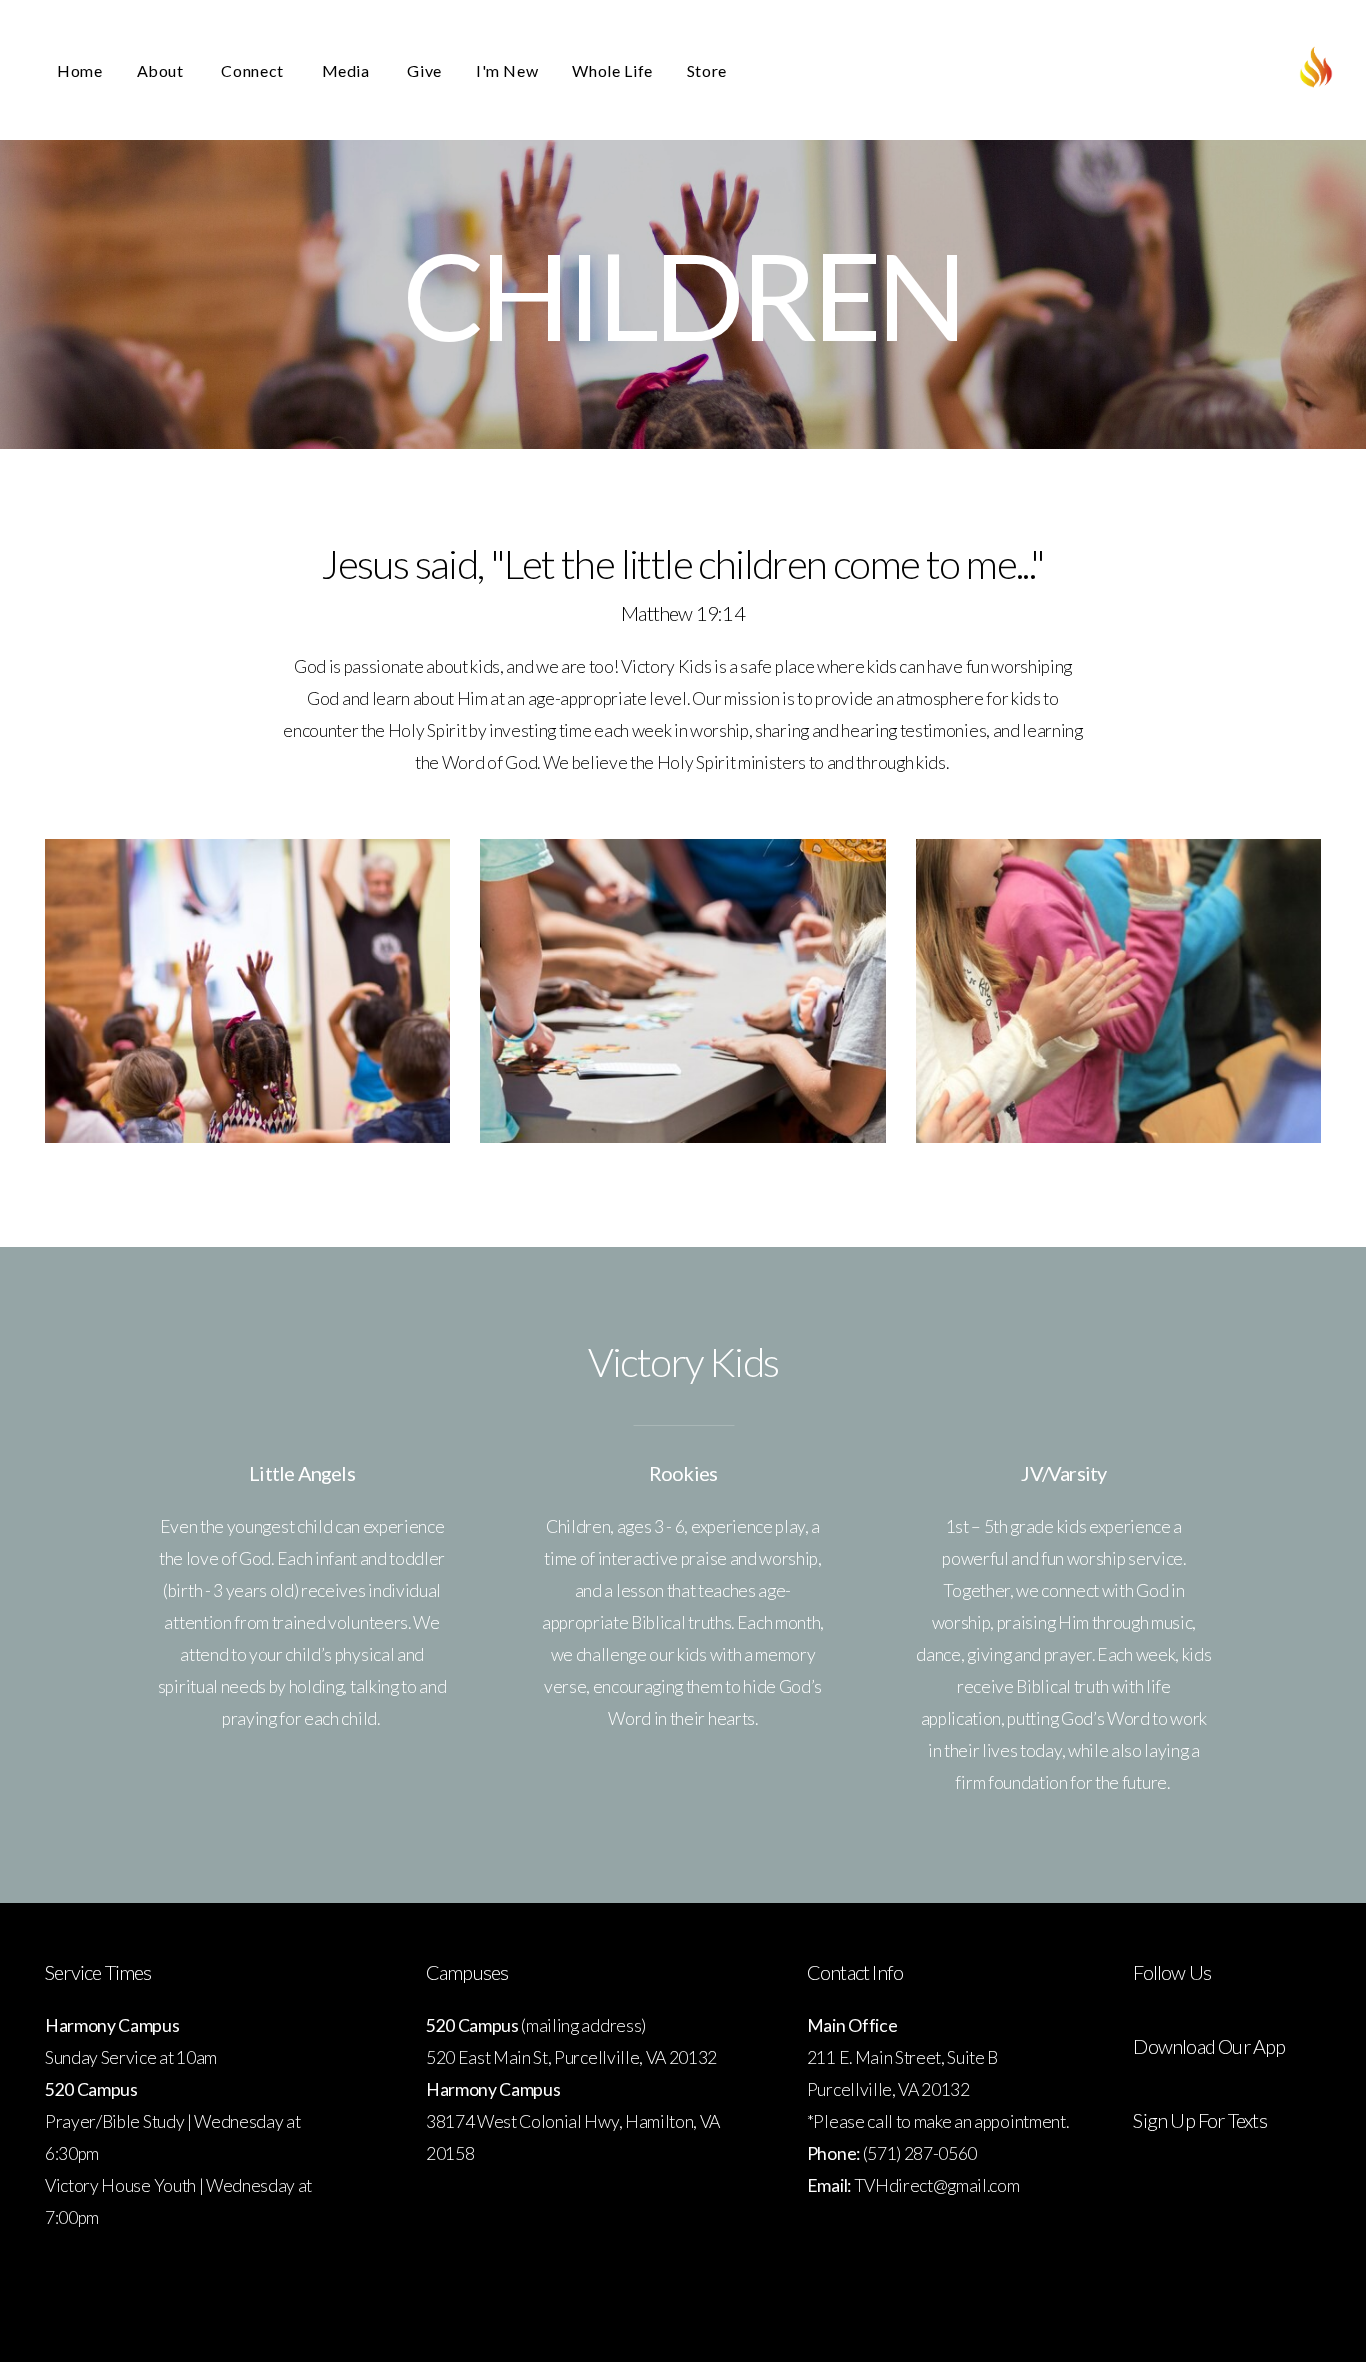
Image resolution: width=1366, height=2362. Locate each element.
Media (348, 70)
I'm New (507, 70)
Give (424, 70)
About (162, 70)
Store (707, 70)
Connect (254, 70)
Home (80, 70)
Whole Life (612, 70)
